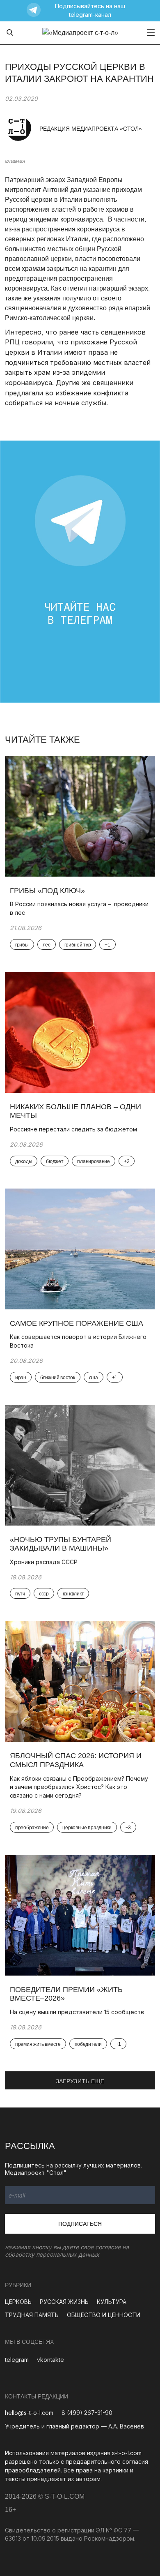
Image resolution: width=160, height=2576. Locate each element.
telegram (17, 2360)
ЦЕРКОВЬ (18, 2302)
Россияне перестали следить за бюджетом (73, 1129)
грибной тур (78, 945)
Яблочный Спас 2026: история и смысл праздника (76, 1760)
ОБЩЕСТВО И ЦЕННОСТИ (104, 2315)
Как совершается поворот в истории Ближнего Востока (78, 1341)
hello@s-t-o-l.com (29, 2413)
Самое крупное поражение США (77, 1323)
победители (88, 2044)
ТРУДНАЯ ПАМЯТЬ (32, 2315)
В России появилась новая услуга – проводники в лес (79, 908)
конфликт (73, 1594)
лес (47, 945)
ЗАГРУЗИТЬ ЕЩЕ (80, 2081)
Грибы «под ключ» (47, 891)
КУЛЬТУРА (112, 2302)
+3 (128, 1828)
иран (21, 1378)
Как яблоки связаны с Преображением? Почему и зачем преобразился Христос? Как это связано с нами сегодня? (79, 1787)
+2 (127, 1161)
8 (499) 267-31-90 (87, 2413)
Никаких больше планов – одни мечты (75, 1111)
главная (15, 161)
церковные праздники (87, 1828)
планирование (93, 1161)
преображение (32, 1828)
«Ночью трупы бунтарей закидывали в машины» (61, 1544)
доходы (24, 1161)
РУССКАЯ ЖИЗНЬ (64, 2302)
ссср (44, 1594)
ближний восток (58, 1378)
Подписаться (80, 2224)
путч (20, 1594)
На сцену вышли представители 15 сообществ (77, 2012)
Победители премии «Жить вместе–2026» (66, 1994)
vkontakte (50, 2360)
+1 (107, 945)
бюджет (55, 1161)
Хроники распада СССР (45, 1562)
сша (94, 1378)
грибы (22, 945)
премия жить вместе (38, 2044)
